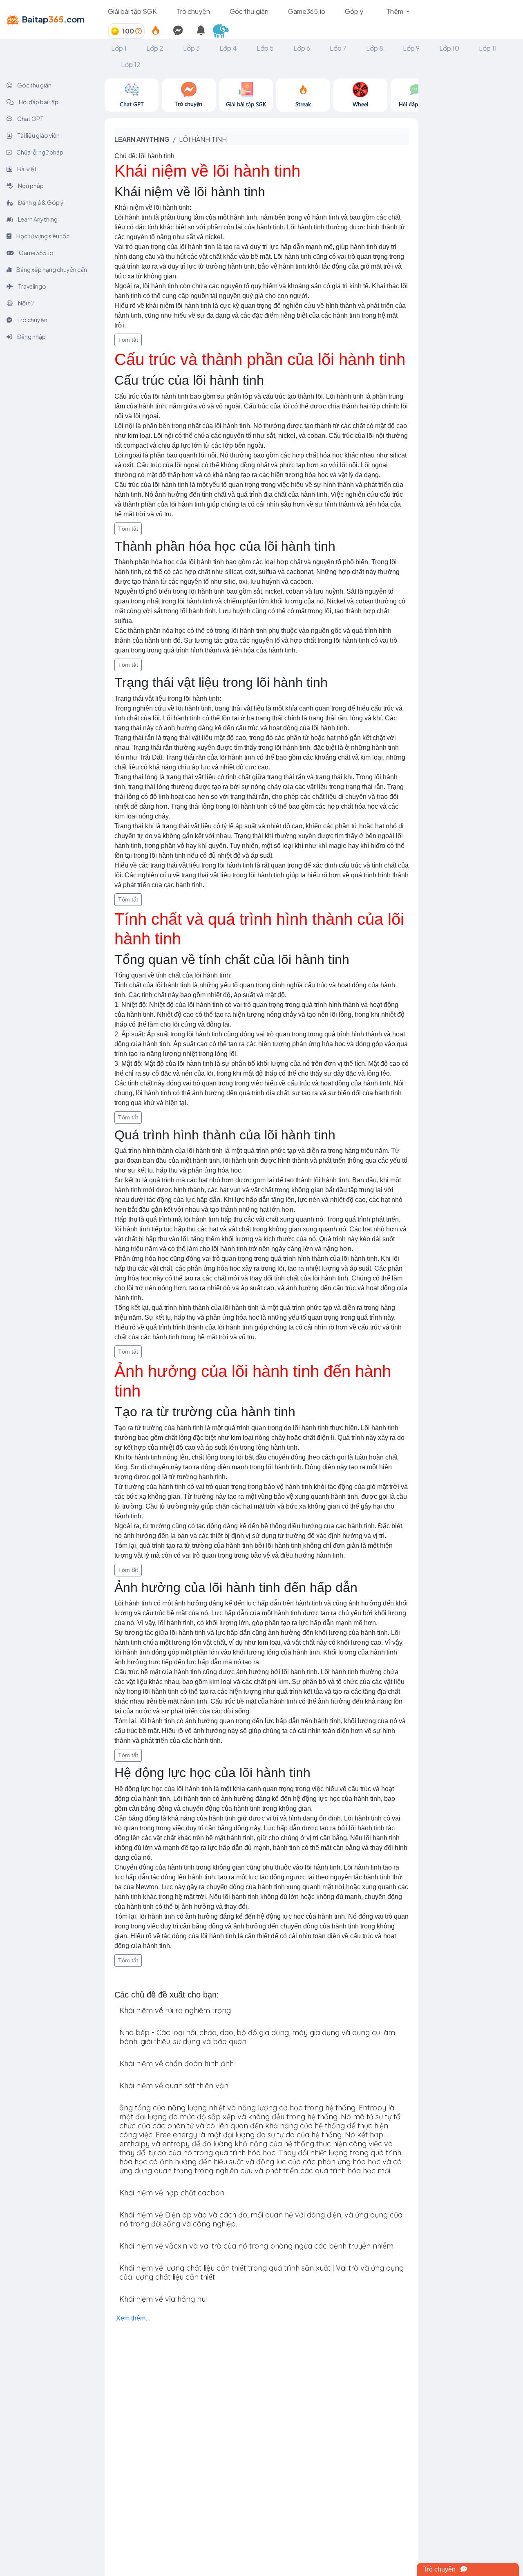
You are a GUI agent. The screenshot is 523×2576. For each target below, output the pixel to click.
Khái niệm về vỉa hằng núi (163, 2299)
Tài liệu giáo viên (38, 135)
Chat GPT (30, 119)
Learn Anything (37, 219)
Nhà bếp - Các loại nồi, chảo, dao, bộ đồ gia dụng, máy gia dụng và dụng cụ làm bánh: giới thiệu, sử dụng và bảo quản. (257, 2037)
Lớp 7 (338, 48)
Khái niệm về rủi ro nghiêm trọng (175, 2010)
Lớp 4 (228, 48)
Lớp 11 (488, 48)
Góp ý (354, 11)
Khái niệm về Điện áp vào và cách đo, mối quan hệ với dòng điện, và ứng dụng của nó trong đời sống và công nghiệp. (261, 2219)
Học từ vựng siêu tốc (42, 236)
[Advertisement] (471, 201)
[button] (224, 31)
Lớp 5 (265, 48)
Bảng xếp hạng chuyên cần (51, 269)
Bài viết (27, 169)
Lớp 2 (155, 48)
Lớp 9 (411, 48)
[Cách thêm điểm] (139, 31)
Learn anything (142, 139)
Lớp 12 (131, 64)
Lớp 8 (375, 48)
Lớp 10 (449, 48)
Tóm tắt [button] (128, 340)
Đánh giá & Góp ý (40, 202)
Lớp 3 (191, 48)
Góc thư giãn (249, 11)
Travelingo (32, 286)
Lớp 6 (302, 48)
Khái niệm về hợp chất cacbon (172, 2193)
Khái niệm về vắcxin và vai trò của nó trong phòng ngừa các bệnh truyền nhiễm (256, 2246)
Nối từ (25, 303)
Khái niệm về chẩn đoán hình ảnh (177, 2064)
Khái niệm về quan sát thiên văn (174, 2086)
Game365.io (307, 11)
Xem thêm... (133, 2318)
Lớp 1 (119, 48)
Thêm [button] (395, 11)
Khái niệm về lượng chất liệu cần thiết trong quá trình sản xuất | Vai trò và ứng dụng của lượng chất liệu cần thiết (261, 2272)
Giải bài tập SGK (132, 11)
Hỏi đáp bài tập (38, 102)
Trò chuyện (193, 11)
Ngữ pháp (30, 186)
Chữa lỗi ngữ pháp (39, 152)
